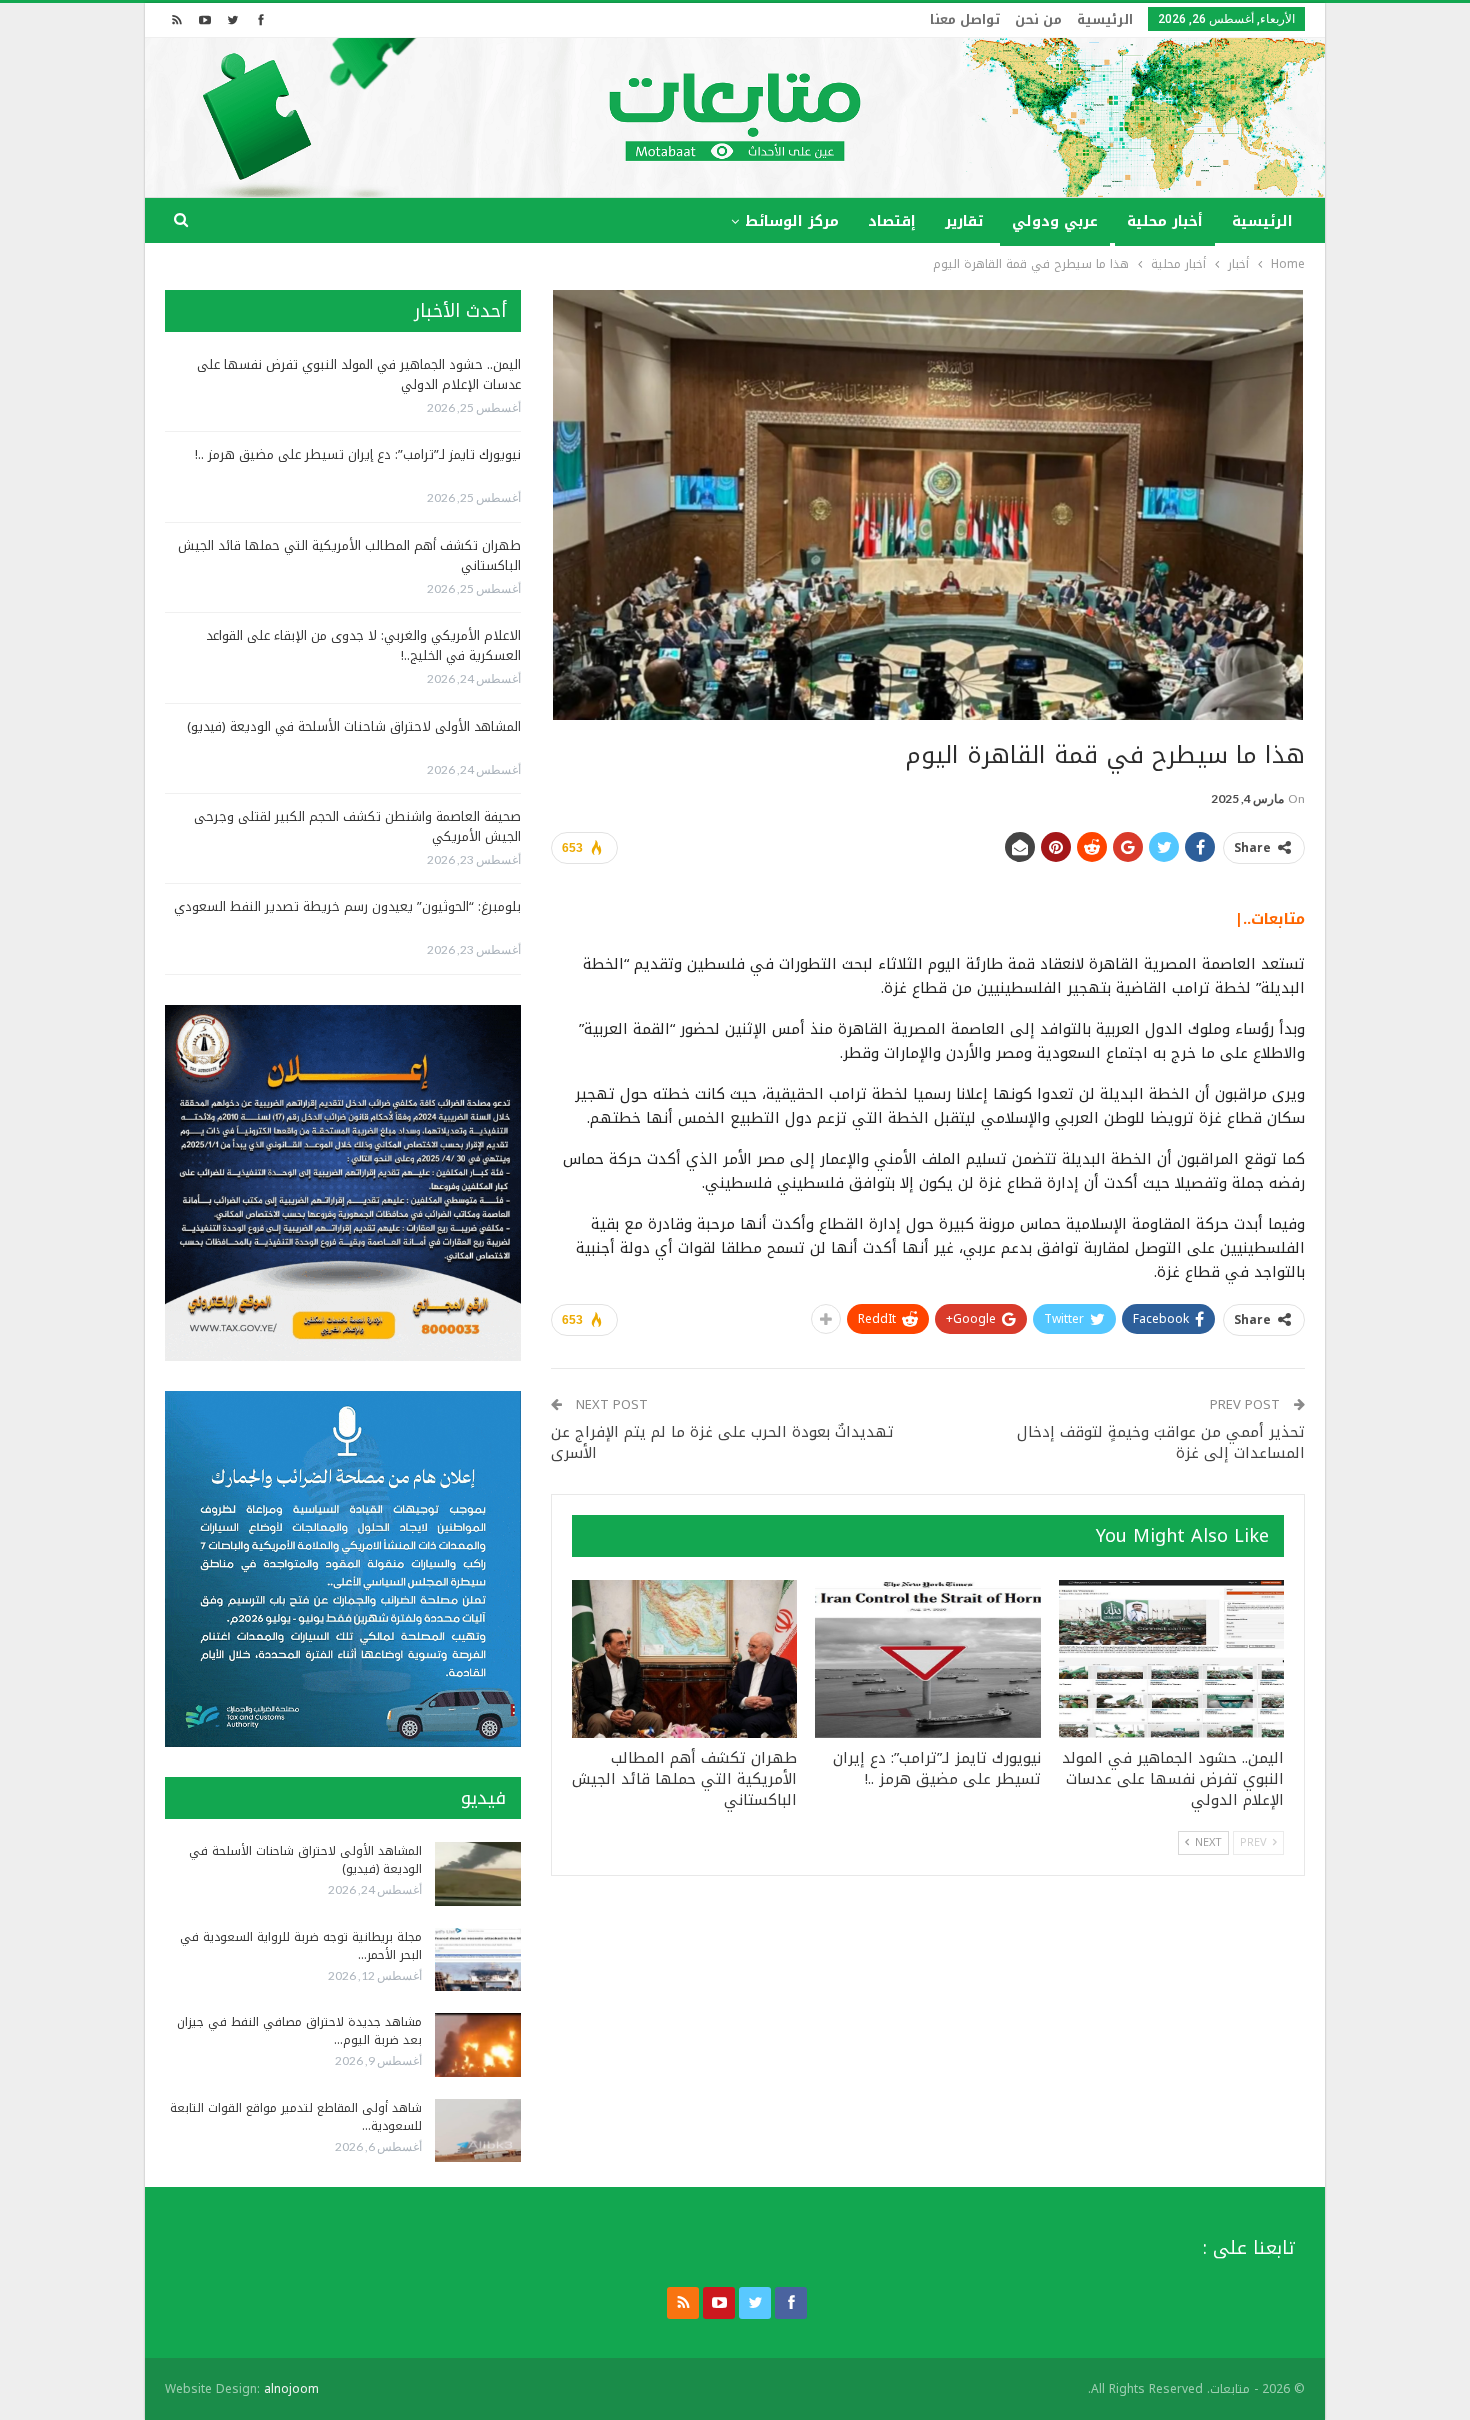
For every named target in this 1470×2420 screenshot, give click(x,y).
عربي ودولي (1055, 221)
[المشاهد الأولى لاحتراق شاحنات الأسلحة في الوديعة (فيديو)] (478, 1874)
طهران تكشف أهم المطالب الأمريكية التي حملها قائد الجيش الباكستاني (349, 555)
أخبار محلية (1165, 221)
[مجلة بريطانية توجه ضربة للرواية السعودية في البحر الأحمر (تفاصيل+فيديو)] (478, 1960)
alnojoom (291, 2389)
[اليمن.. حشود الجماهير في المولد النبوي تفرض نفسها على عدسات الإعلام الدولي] (1171, 1659)
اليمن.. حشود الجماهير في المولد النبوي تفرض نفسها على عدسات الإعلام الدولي (359, 374)
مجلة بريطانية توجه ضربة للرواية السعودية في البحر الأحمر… (301, 1946)
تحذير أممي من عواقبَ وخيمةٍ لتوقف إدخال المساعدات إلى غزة (1161, 1442)
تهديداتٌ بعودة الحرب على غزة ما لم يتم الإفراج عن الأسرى (722, 1442)
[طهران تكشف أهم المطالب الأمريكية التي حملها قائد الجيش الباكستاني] (684, 1659)
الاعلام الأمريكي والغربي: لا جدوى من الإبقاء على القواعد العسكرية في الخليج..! (363, 645)
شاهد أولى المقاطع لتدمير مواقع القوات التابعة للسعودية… (296, 2117)
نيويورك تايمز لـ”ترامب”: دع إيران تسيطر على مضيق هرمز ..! (358, 454)
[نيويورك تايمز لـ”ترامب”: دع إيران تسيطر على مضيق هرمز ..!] (927, 1659)
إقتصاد (892, 221)
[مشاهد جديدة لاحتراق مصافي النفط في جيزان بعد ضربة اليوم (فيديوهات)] (478, 2045)
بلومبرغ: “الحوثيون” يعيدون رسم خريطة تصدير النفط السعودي (347, 906)
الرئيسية (1105, 19)
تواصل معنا (965, 19)
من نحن (1038, 19)
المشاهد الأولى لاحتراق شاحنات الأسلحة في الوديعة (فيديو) (354, 726)
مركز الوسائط (792, 221)
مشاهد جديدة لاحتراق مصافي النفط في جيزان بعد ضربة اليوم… (299, 2031)
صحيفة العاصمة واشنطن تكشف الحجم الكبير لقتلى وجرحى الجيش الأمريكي (357, 826)
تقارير (964, 221)
